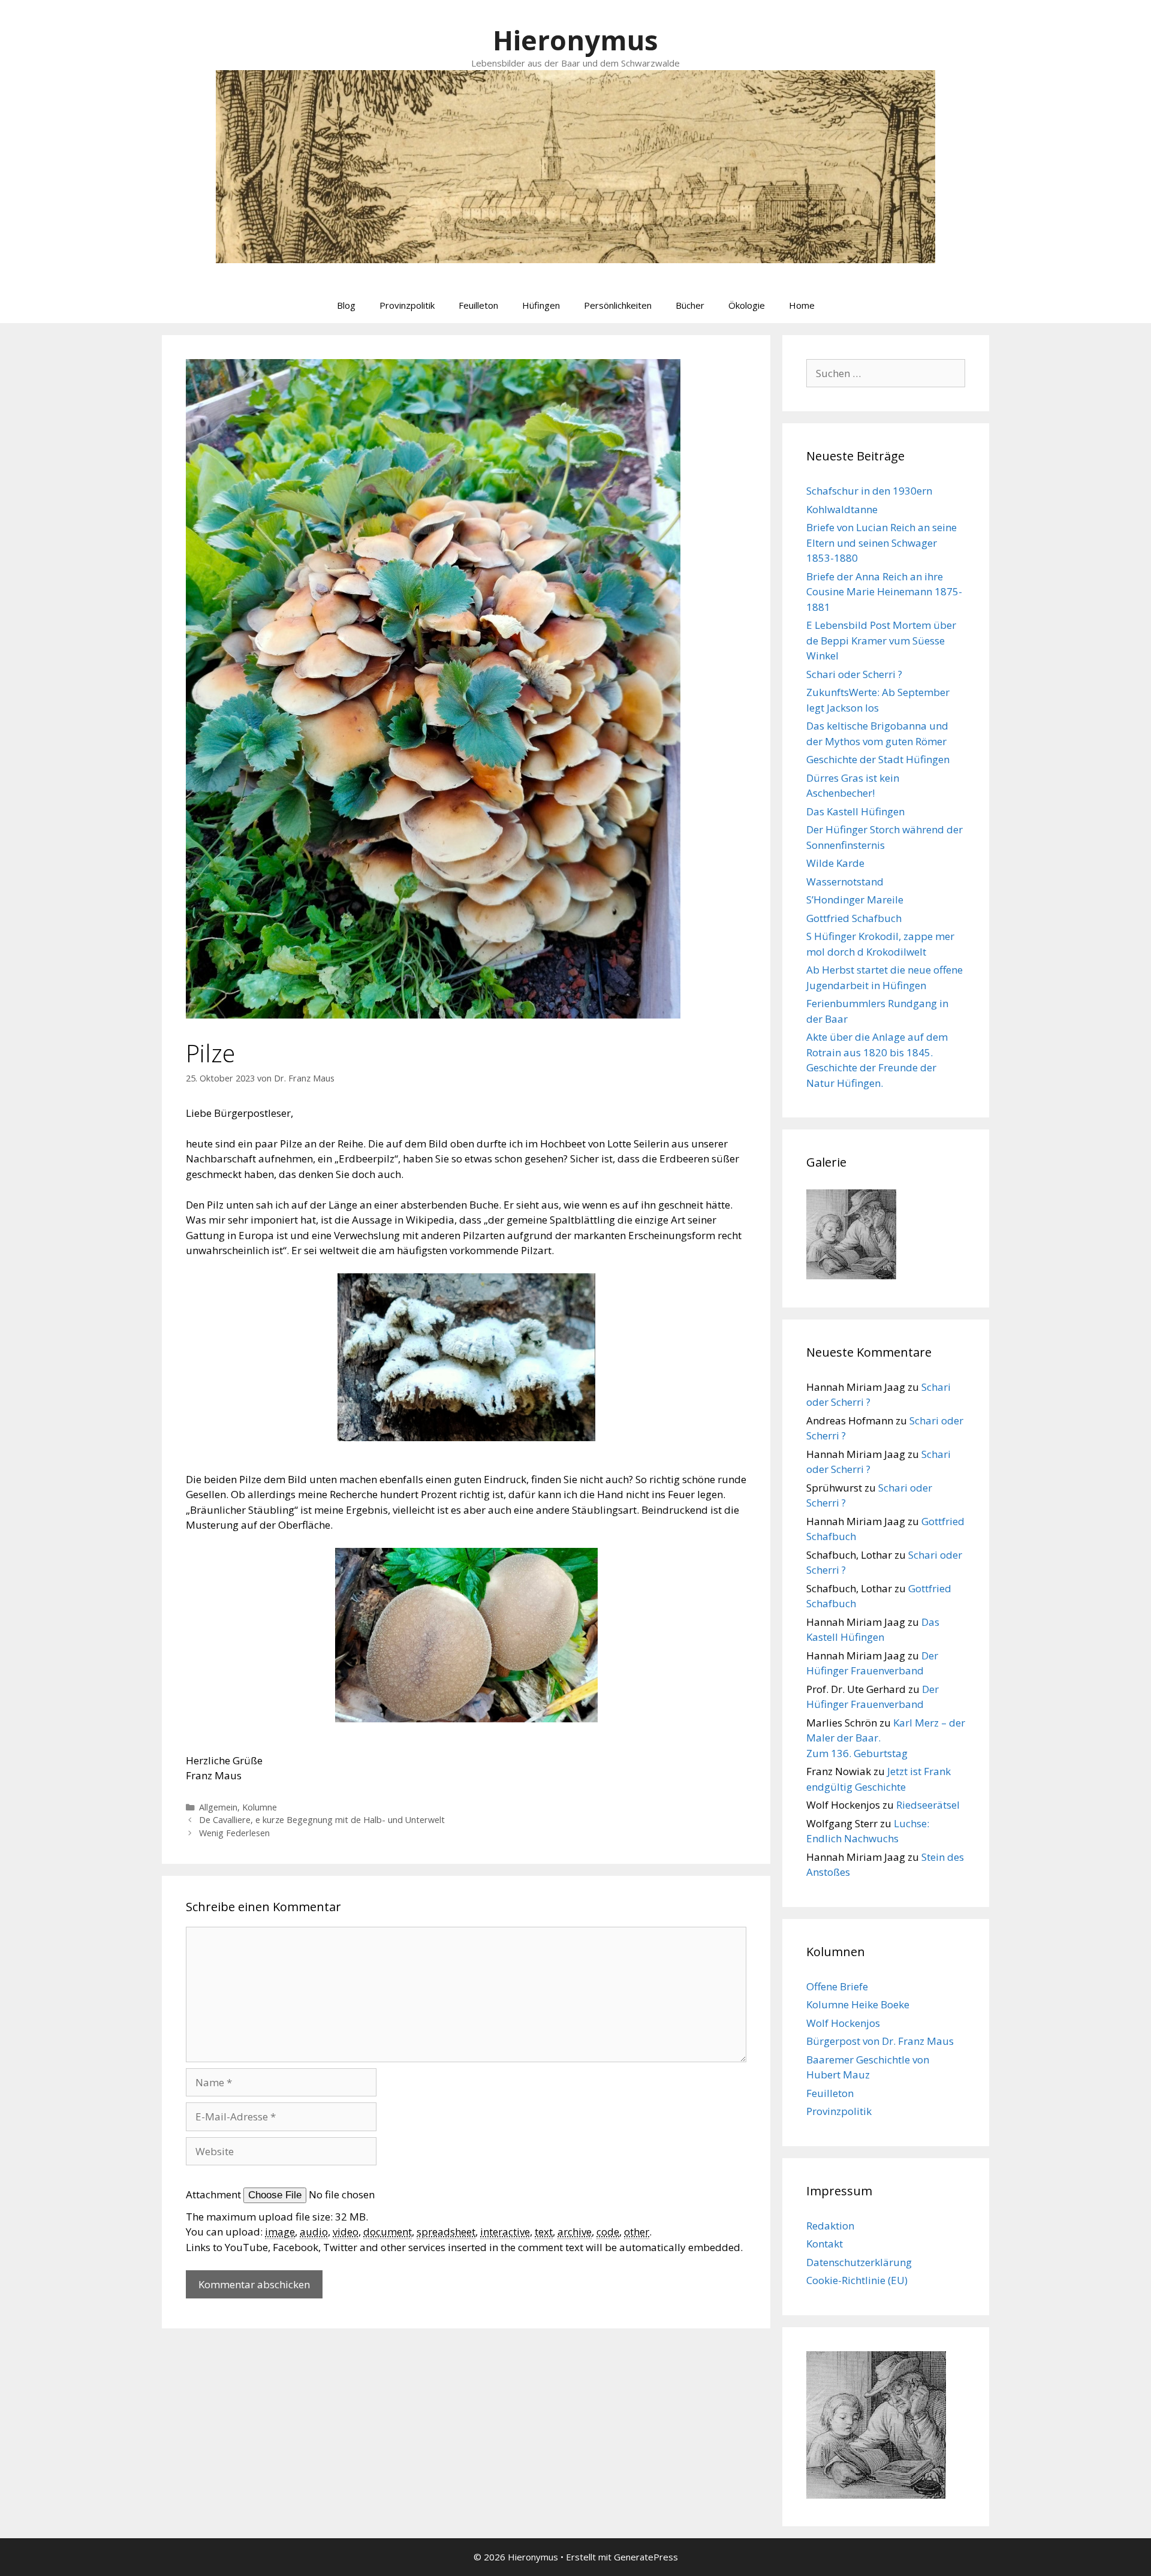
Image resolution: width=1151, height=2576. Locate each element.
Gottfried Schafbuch (854, 918)
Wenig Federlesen (234, 1833)
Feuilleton (478, 305)
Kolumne (260, 1807)
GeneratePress (646, 2557)
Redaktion (830, 2226)
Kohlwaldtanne (842, 509)
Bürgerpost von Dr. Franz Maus (880, 2041)
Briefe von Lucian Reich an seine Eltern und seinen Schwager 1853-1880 (882, 543)
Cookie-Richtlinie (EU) (857, 2280)
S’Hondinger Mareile (855, 900)
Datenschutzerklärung (859, 2262)
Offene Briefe (837, 1986)
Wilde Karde (835, 863)
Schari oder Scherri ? (854, 674)
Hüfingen (541, 305)
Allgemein (218, 1807)
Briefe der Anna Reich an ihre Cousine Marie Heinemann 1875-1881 (884, 592)
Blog (346, 305)
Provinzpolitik (407, 305)
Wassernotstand (845, 882)
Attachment (215, 2194)
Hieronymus (575, 40)
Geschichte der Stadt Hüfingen (878, 759)
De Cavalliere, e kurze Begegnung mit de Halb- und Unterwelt (322, 1820)
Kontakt (825, 2244)
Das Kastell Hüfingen (855, 811)
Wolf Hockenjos (843, 2023)
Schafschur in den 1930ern (869, 491)
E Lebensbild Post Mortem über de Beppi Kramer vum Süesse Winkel (881, 640)
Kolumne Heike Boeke (858, 2004)
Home (802, 305)
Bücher (690, 305)
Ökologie (747, 305)
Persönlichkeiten (618, 305)
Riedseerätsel (928, 1805)
